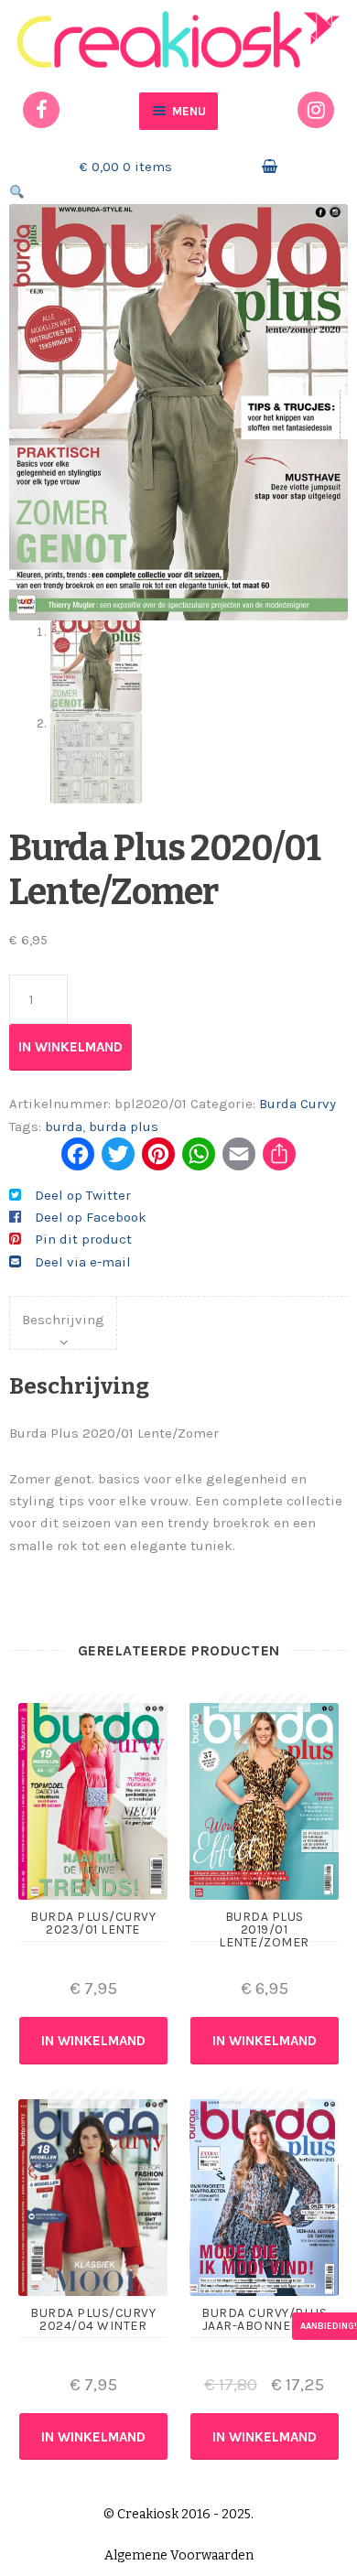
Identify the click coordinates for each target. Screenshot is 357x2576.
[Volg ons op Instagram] (316, 110)
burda (64, 1126)
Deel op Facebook (91, 1217)
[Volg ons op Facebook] (41, 110)
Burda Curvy (297, 1104)
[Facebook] (78, 1161)
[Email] (239, 1161)
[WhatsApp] (199, 1161)
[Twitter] (118, 1161)
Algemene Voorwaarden (179, 2555)
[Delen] (279, 1161)
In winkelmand (70, 1047)
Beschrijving (63, 1320)
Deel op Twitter (83, 1195)
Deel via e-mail (83, 1262)
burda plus (124, 1126)
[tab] (63, 1323)
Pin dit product (83, 1239)
